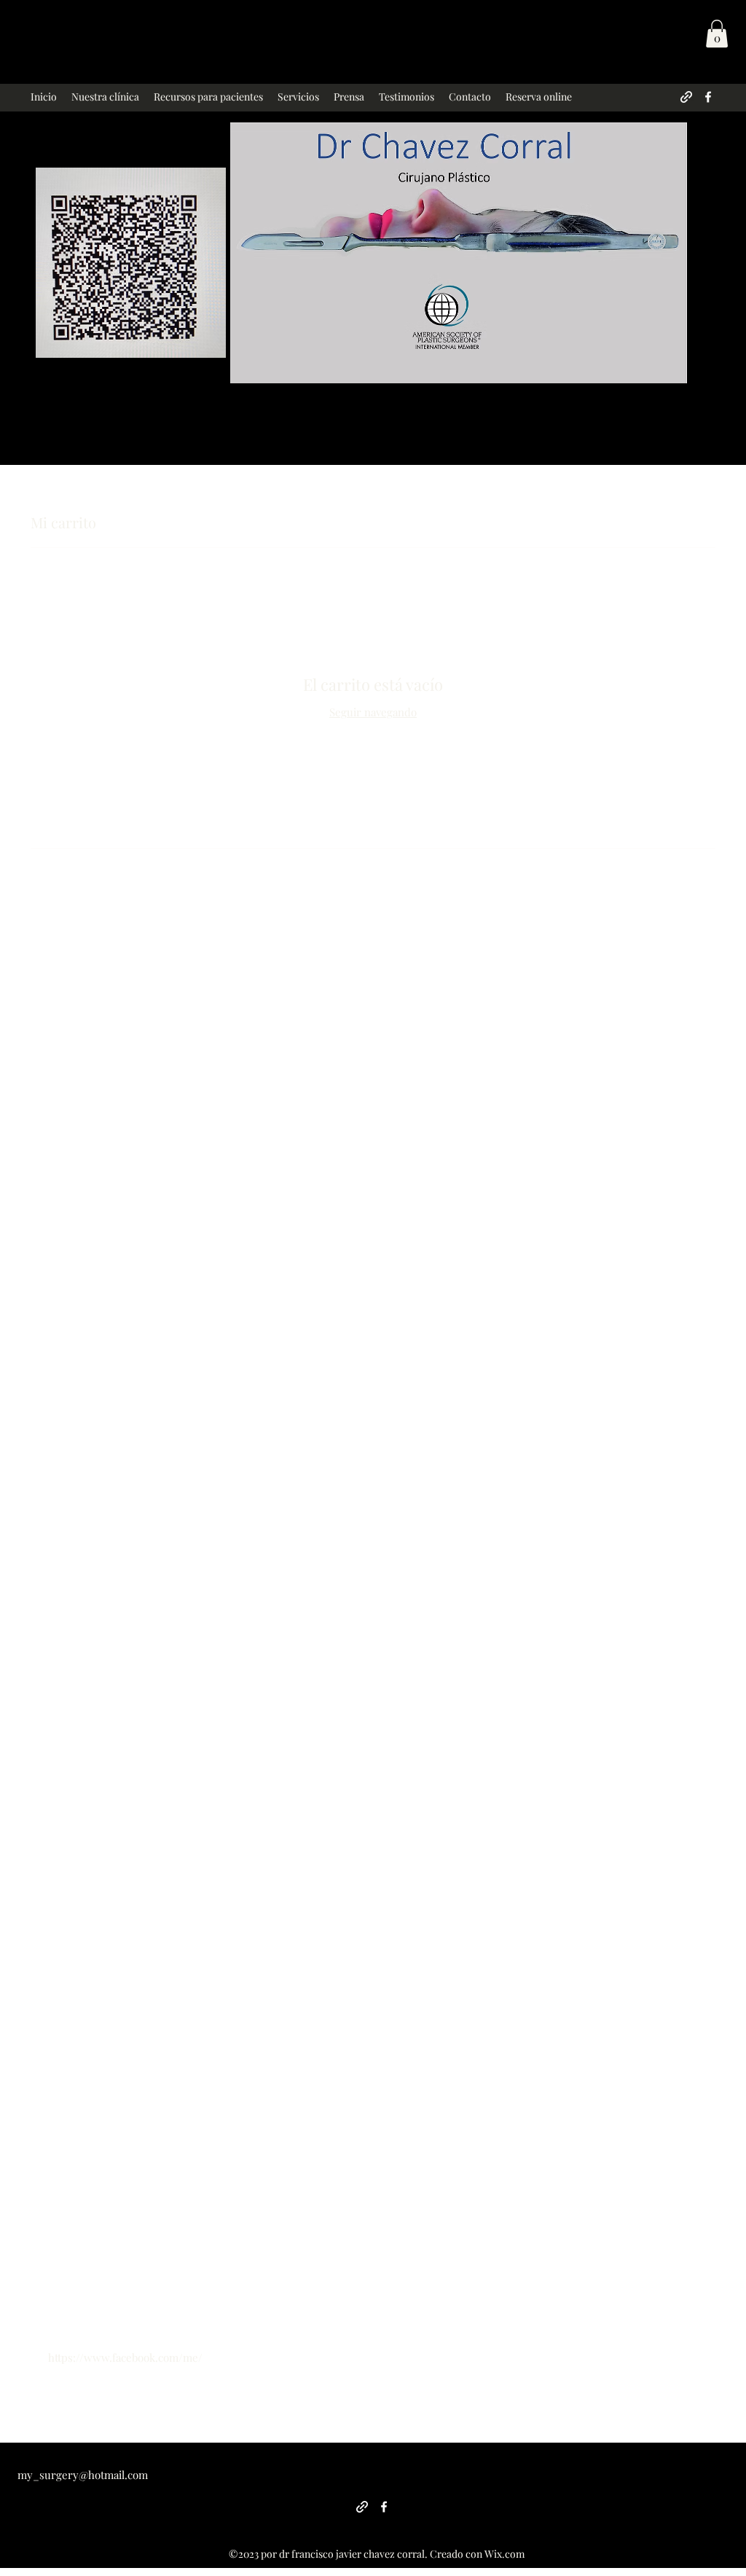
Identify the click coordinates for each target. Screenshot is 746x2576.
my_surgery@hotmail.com (83, 2475)
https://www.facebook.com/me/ (125, 2357)
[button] (717, 34)
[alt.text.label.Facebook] (708, 97)
